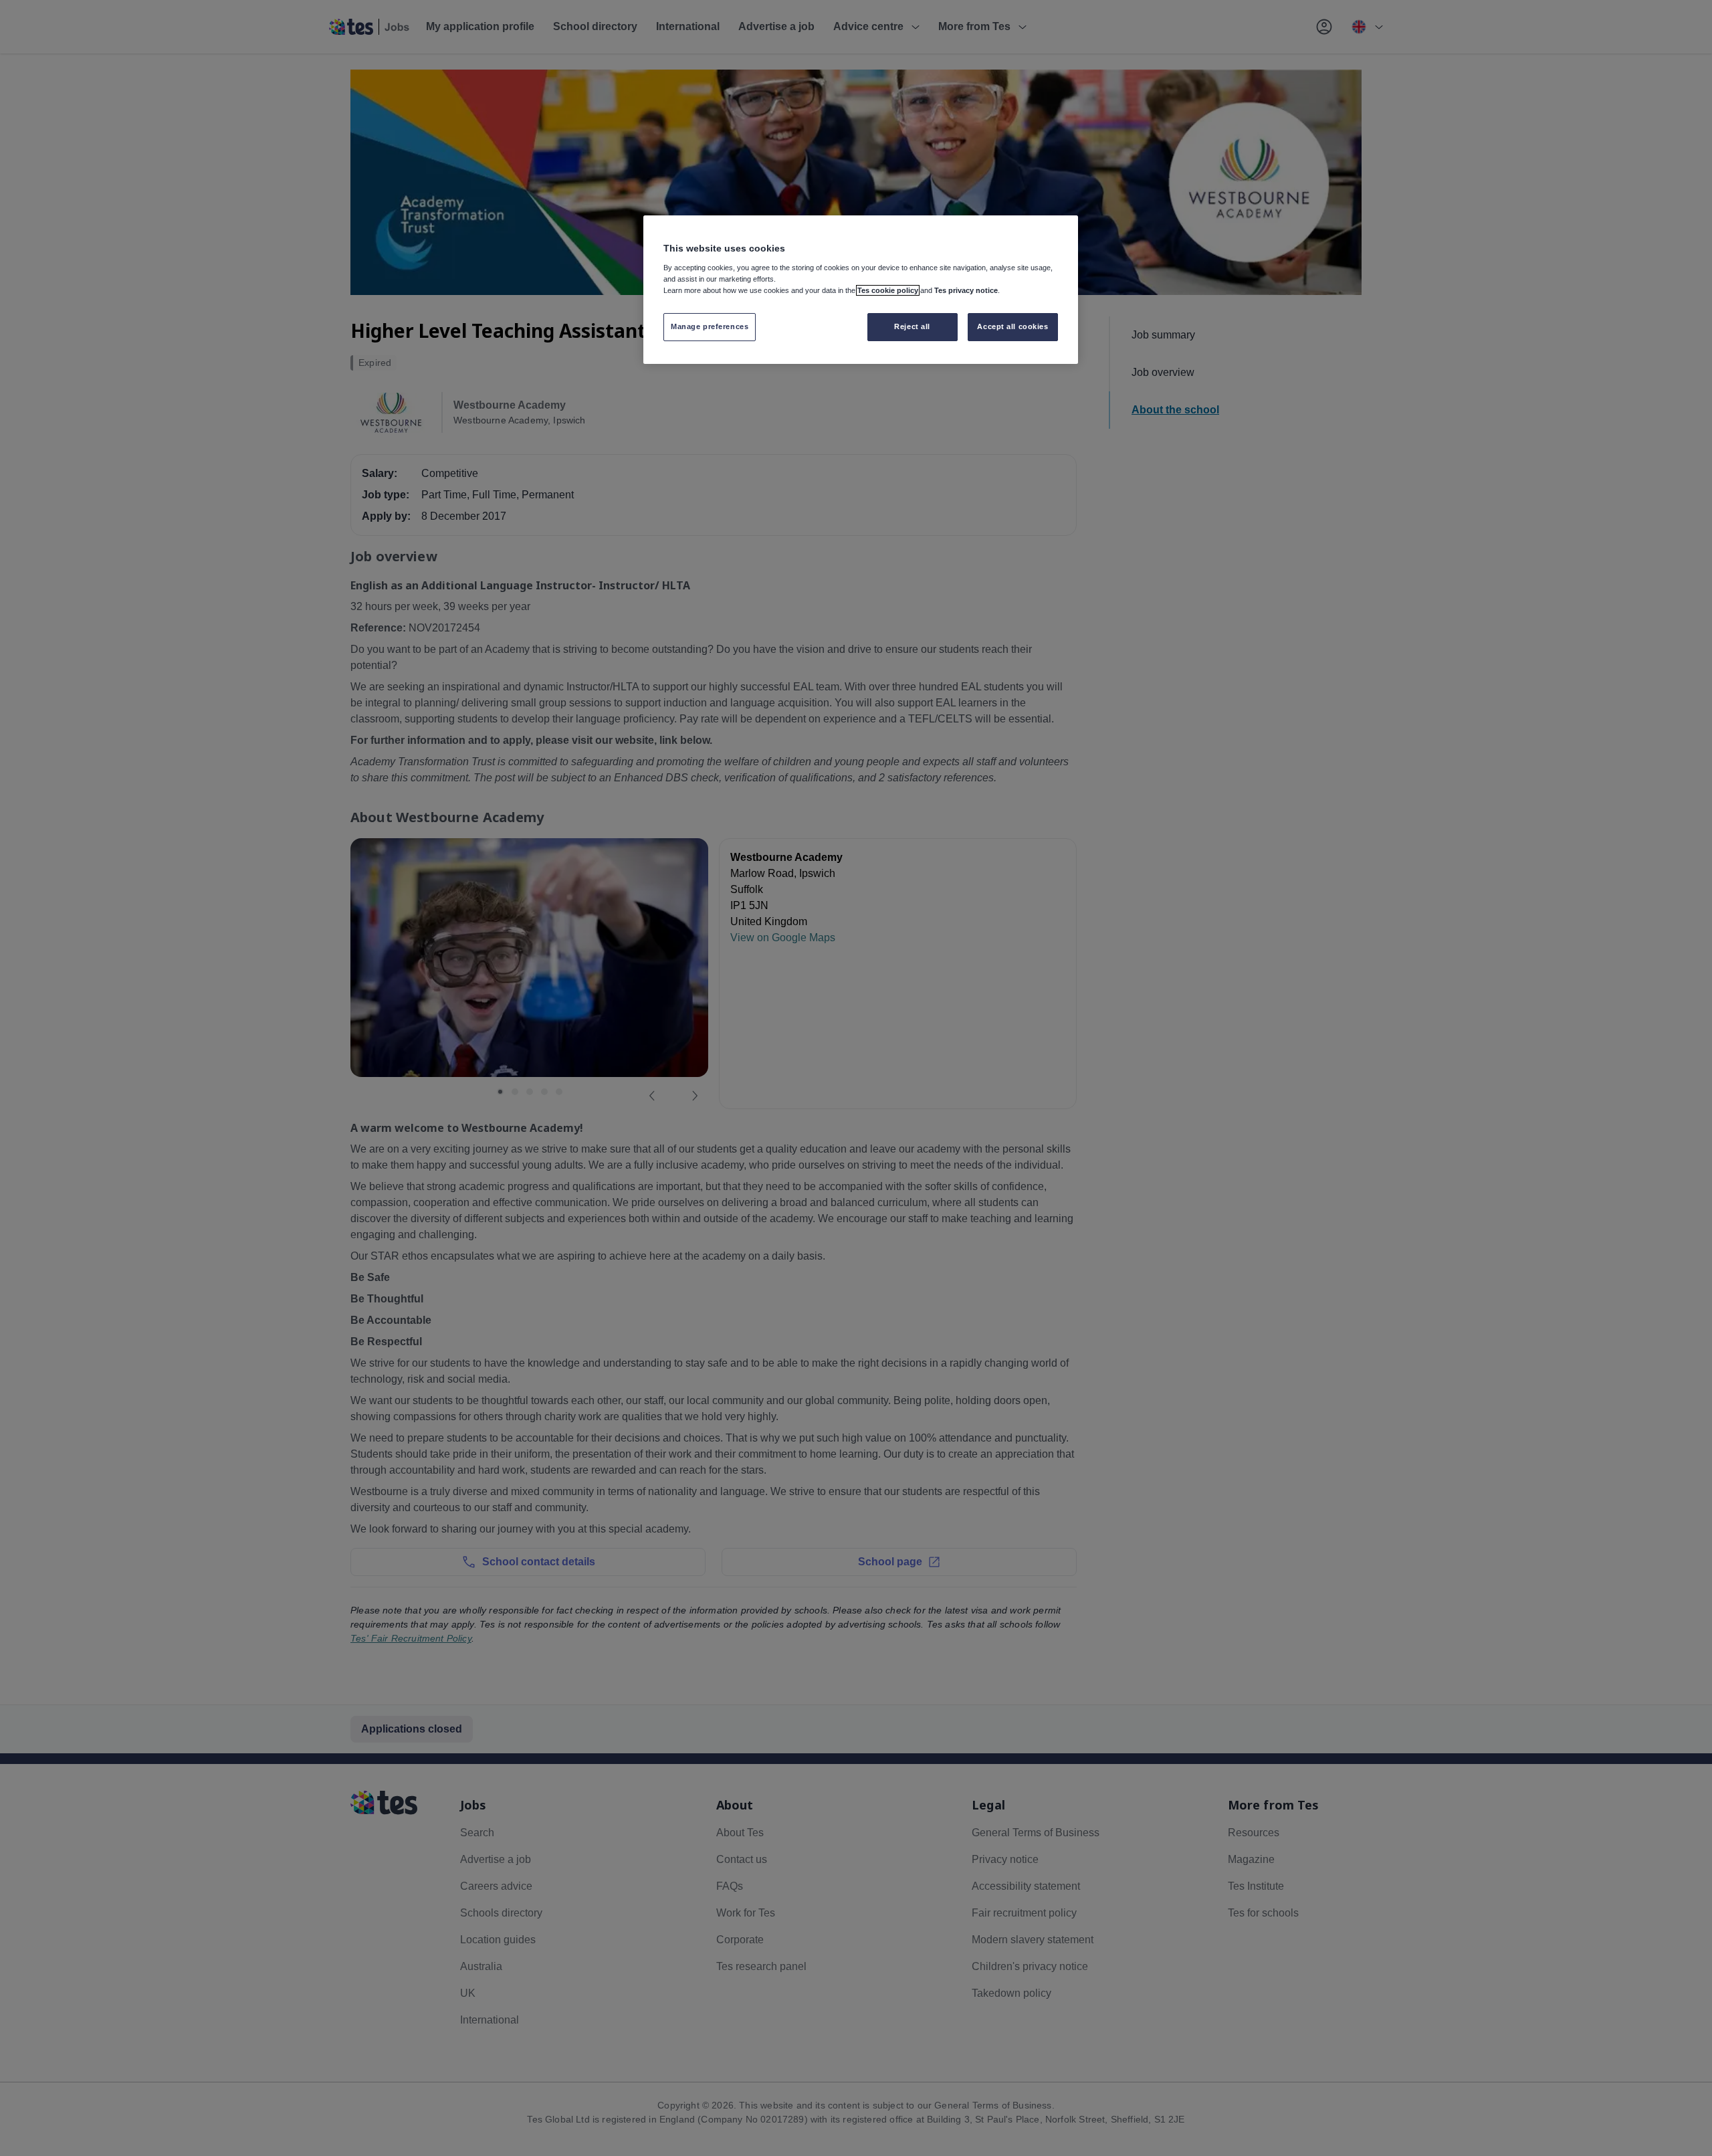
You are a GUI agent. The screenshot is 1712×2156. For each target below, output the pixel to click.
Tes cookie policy (888, 290)
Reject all (912, 326)
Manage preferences (710, 326)
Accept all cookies (1012, 326)
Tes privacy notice (966, 290)
